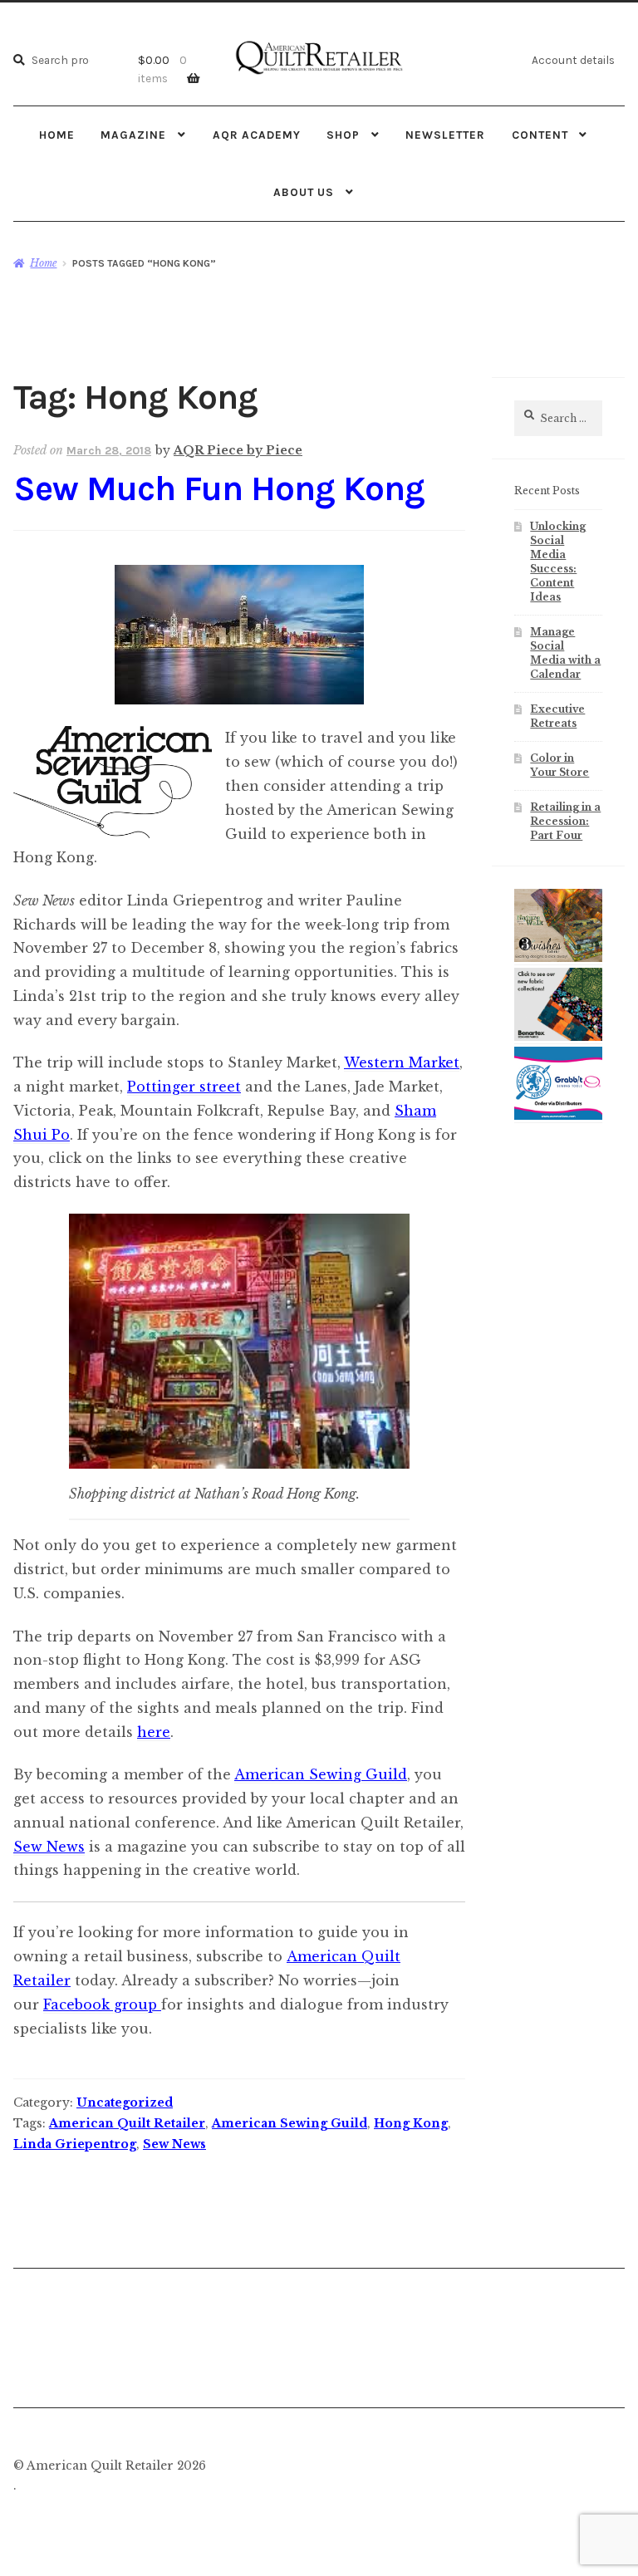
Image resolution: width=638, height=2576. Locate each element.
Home (57, 135)
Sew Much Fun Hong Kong (219, 489)
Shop (343, 135)
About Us (304, 192)
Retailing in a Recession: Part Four (565, 821)
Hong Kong (411, 2123)
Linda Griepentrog (75, 2144)
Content (540, 135)
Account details (573, 60)
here (154, 1732)
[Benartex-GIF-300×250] (558, 1038)
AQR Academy (257, 135)
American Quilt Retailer (127, 2123)
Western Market (402, 1062)
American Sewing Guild (321, 1774)
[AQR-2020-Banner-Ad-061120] (558, 1116)
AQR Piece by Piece (238, 450)
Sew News (49, 1847)
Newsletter (445, 135)
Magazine (133, 135)
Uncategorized (125, 2103)
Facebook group (102, 2004)
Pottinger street (184, 1087)
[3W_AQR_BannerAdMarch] (558, 959)
